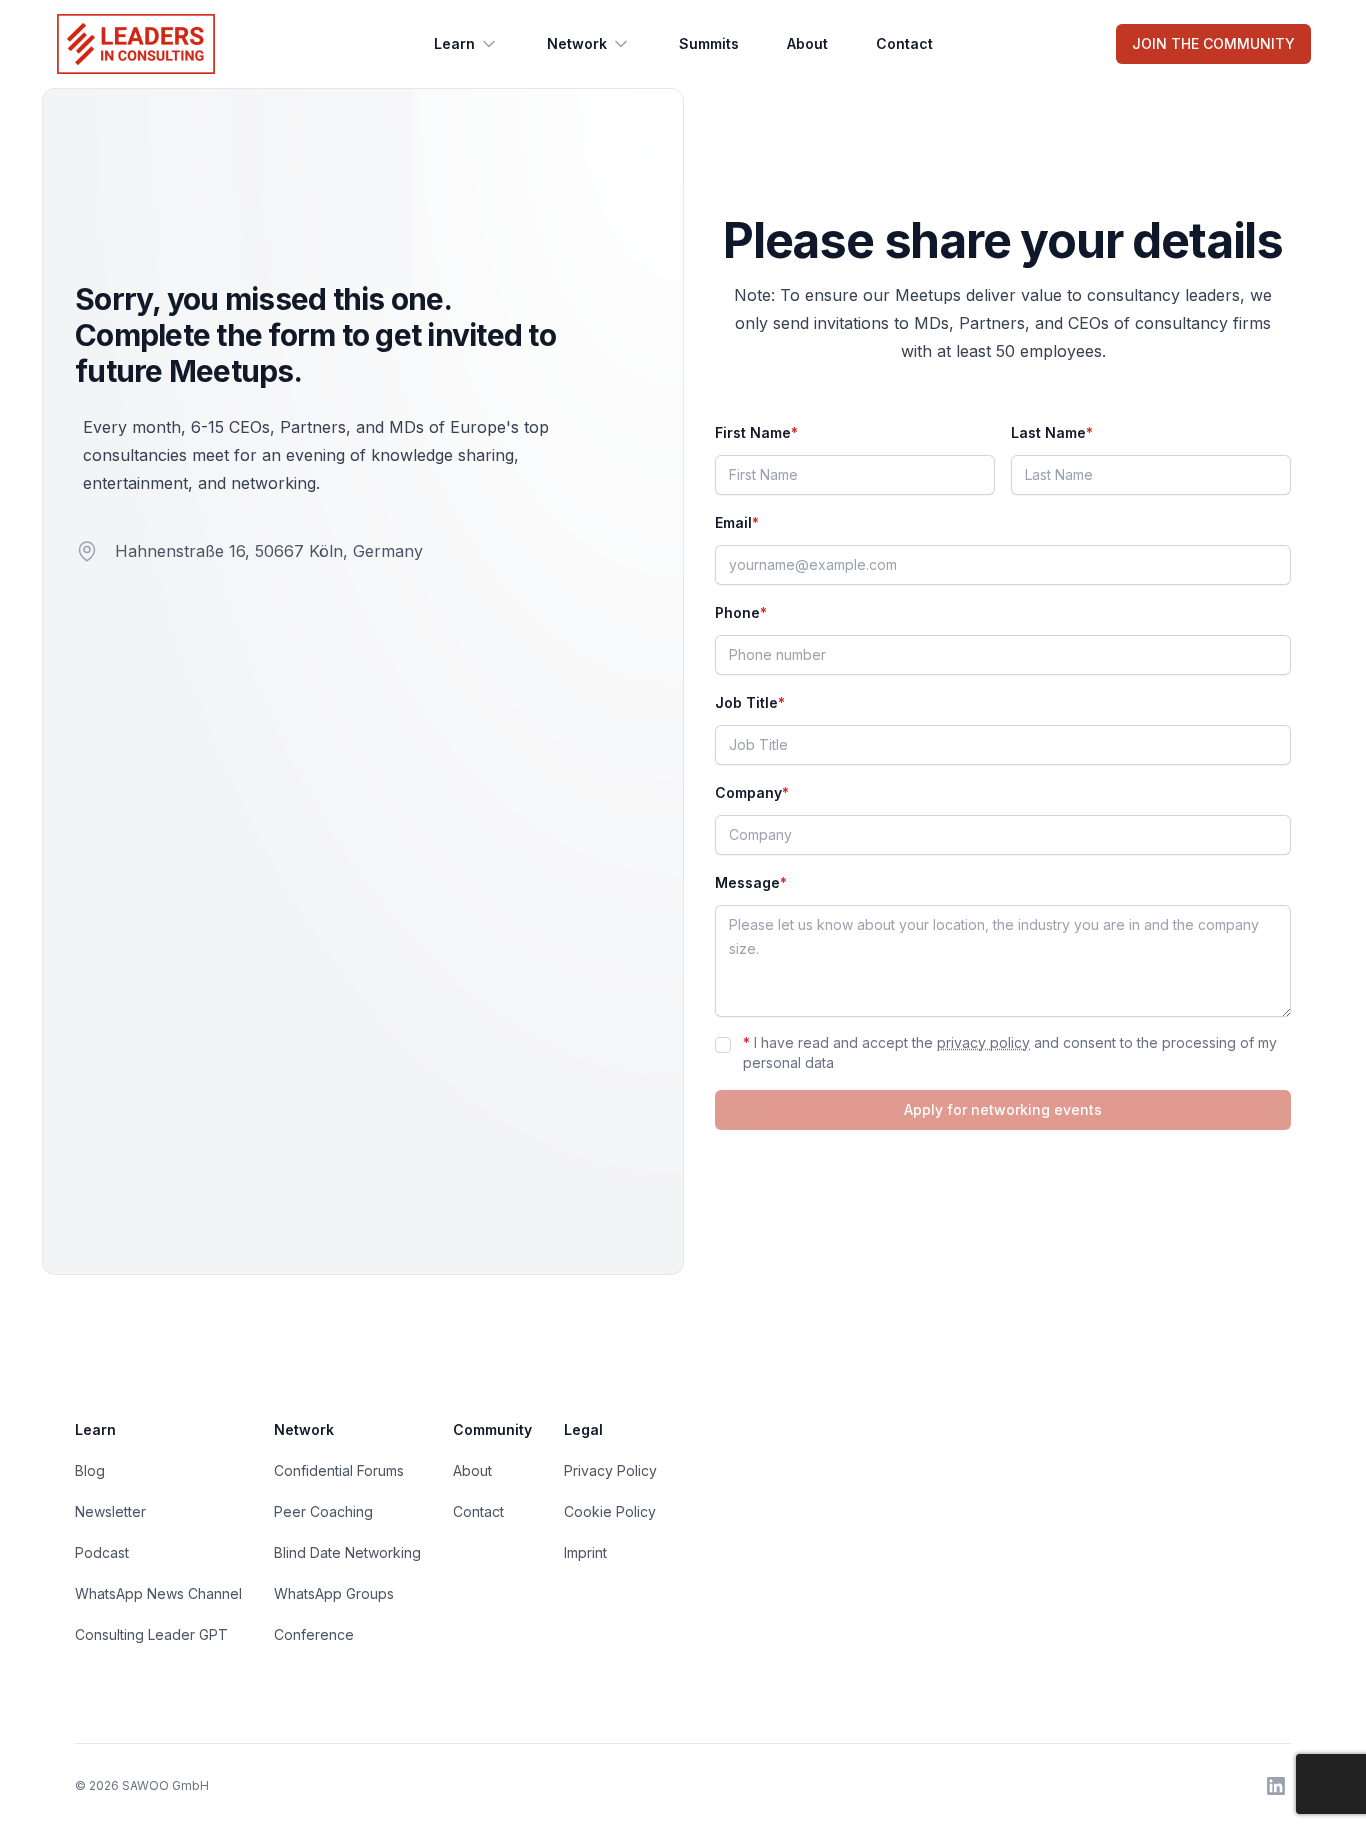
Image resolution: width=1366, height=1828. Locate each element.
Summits (709, 43)
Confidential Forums (339, 1470)
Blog (90, 1470)
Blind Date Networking (347, 1552)
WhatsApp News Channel (158, 1593)
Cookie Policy (610, 1511)
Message (751, 882)
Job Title (750, 702)
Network (577, 43)
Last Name (1052, 432)
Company (752, 792)
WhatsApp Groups (334, 1593)
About (807, 43)
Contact (904, 43)
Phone (741, 612)
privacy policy (983, 1042)
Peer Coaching (323, 1511)
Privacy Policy (610, 1470)
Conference (314, 1634)
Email (737, 522)
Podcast (102, 1552)
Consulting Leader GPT (151, 1634)
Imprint (585, 1552)
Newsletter (110, 1511)
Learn (454, 43)
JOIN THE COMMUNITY (1213, 43)
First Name (756, 432)
